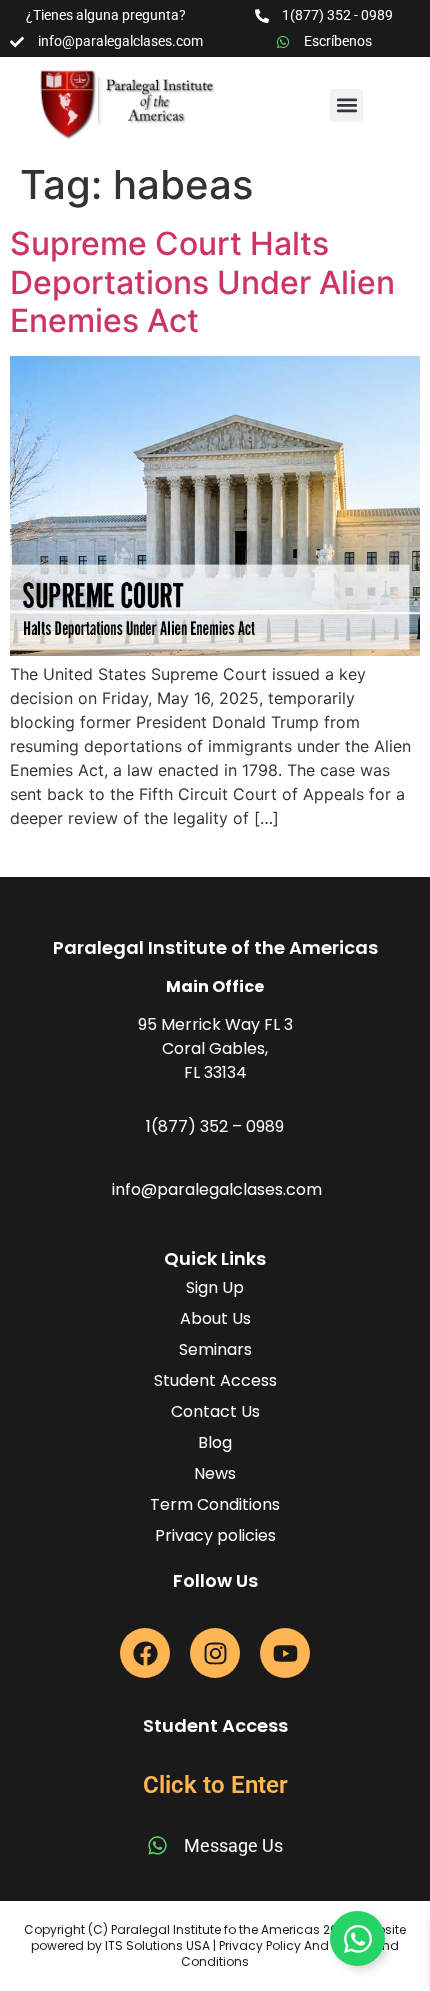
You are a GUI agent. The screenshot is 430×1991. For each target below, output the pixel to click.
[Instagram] (215, 1653)
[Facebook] (145, 1653)
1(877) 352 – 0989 (215, 1126)
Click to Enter (215, 1785)
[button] (346, 105)
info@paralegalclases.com (217, 1189)
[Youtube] (285, 1653)
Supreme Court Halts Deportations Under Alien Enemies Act (202, 282)
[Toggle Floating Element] (357, 1938)
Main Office (215, 986)
